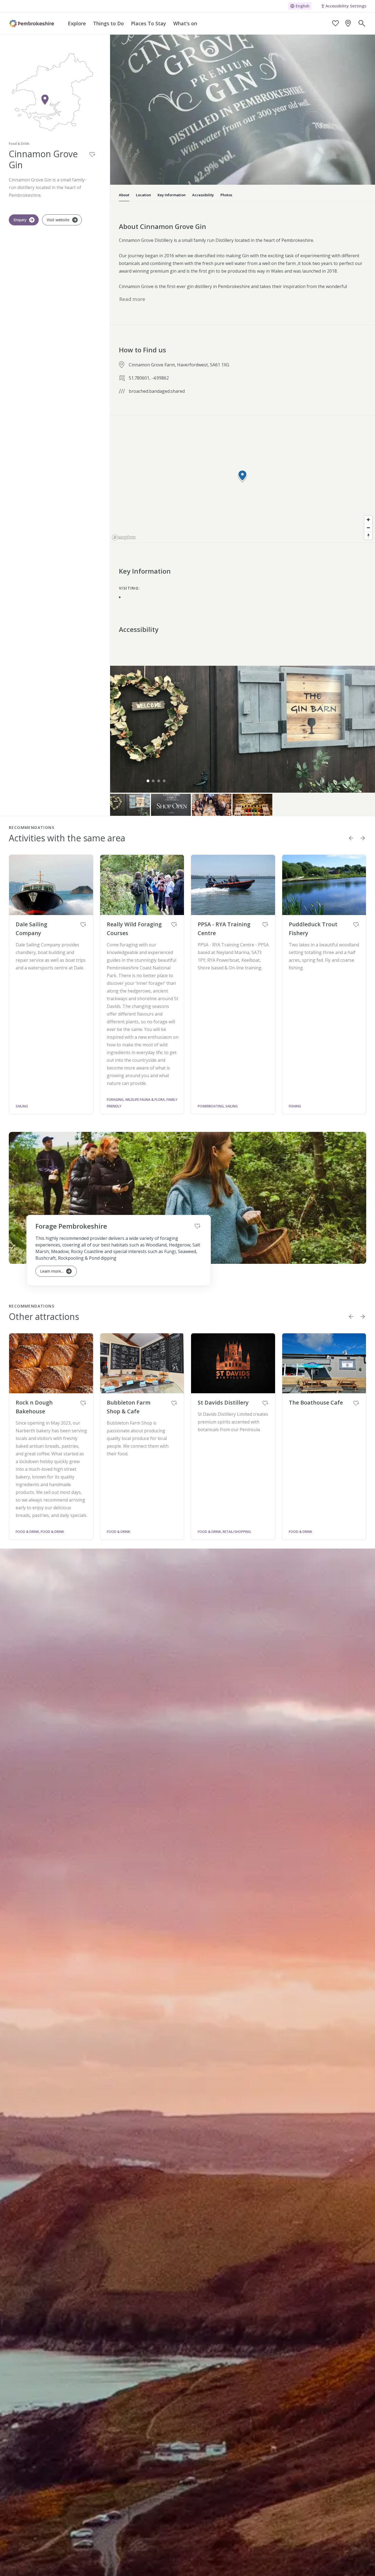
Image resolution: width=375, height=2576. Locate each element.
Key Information (172, 195)
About (124, 195)
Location (143, 195)
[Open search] (362, 23)
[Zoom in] (368, 520)
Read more (132, 299)
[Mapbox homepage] (124, 537)
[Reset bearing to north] (368, 536)
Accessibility (203, 195)
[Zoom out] (368, 528)
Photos (226, 195)
